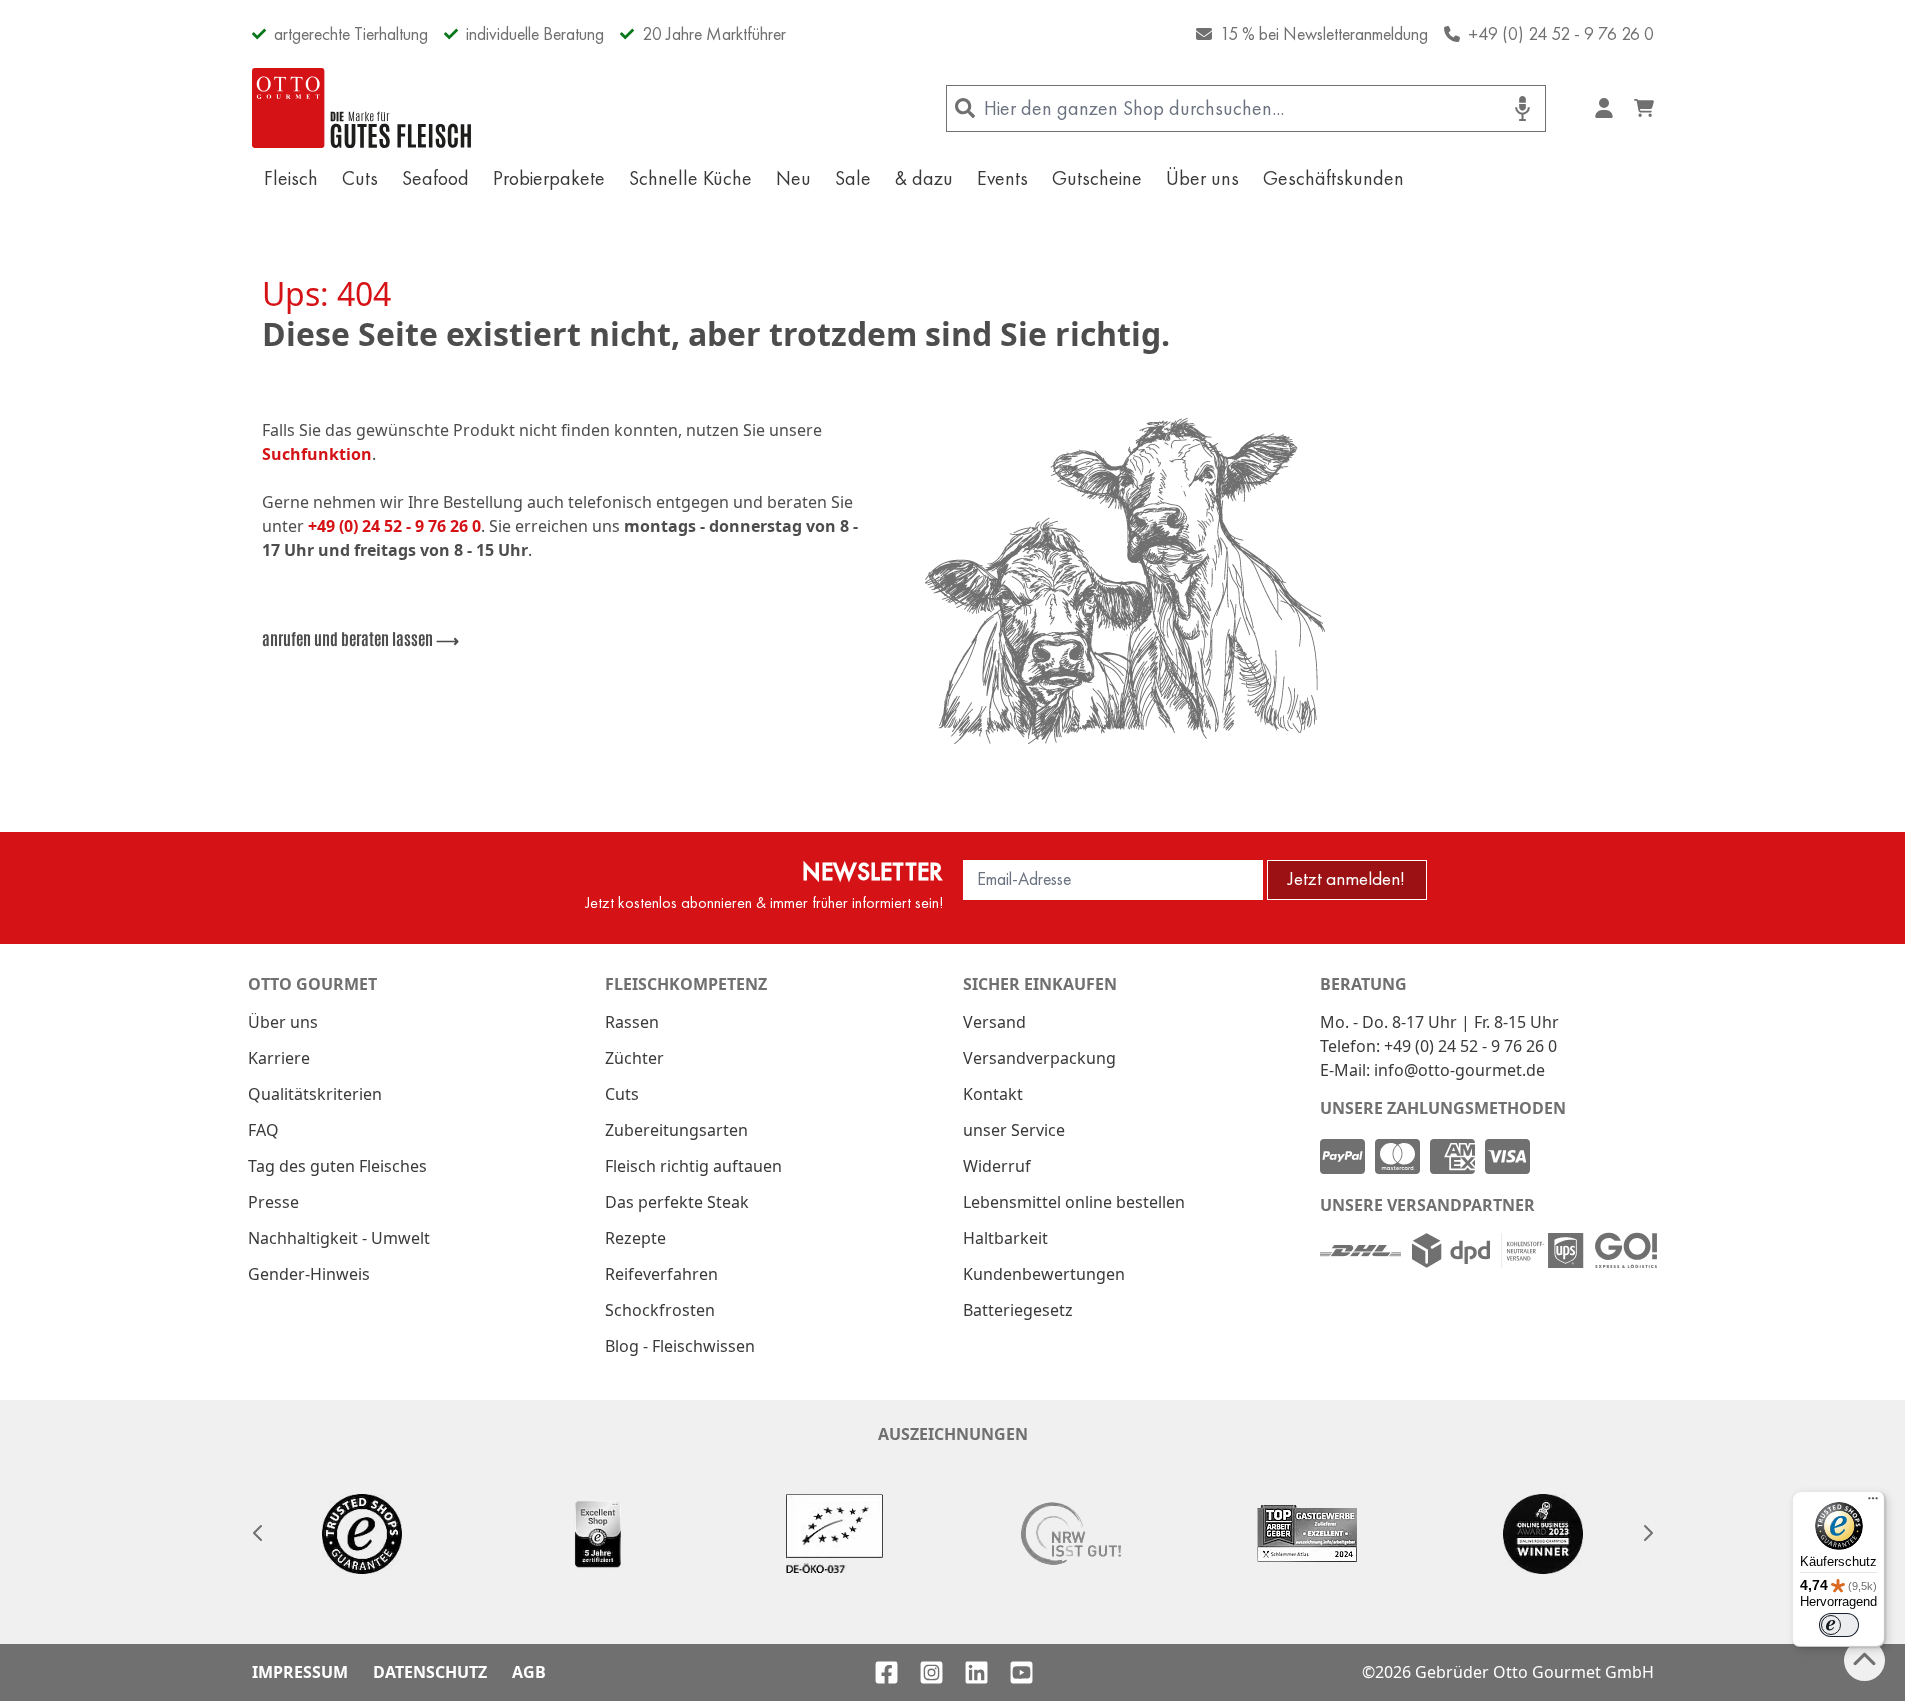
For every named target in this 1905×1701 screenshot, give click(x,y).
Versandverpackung (1039, 1058)
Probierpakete (549, 178)
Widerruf (997, 1166)
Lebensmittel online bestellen (1074, 1202)
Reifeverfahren (661, 1274)
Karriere (279, 1058)
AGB (529, 1672)
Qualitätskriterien (315, 1094)
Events (1002, 178)
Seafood (435, 178)
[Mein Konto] (1604, 108)
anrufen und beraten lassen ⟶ (360, 638)
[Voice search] (1522, 108)
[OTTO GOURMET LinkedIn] (976, 1672)
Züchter (634, 1058)
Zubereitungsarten (676, 1130)
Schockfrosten (660, 1310)
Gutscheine (1097, 178)
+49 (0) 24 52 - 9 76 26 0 (1561, 33)
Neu (793, 178)
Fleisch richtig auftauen (693, 1166)
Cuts (360, 178)
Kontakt (993, 1094)
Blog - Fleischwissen (680, 1346)
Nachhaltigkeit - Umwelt (339, 1238)
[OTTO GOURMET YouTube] (1021, 1672)
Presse (273, 1202)
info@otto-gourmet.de (1459, 1070)
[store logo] (362, 108)
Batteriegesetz (1018, 1310)
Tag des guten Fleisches (337, 1166)
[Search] (965, 108)
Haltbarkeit (1005, 1238)
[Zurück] (258, 1533)
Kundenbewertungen (1044, 1274)
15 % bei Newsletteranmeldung (1324, 33)
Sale (853, 178)
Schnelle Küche (690, 178)
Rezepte (635, 1238)
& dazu (924, 178)
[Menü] (1873, 1503)
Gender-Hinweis (309, 1274)
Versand (994, 1022)
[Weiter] (1648, 1533)
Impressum (300, 1672)
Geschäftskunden (1333, 178)
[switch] (1839, 1625)
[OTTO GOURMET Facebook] (886, 1672)
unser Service (1014, 1130)
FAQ (263, 1130)
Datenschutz (430, 1672)
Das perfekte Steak (677, 1202)
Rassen (632, 1022)
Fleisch (291, 178)
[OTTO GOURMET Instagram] (931, 1672)
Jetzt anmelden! (1346, 878)
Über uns (1202, 178)
